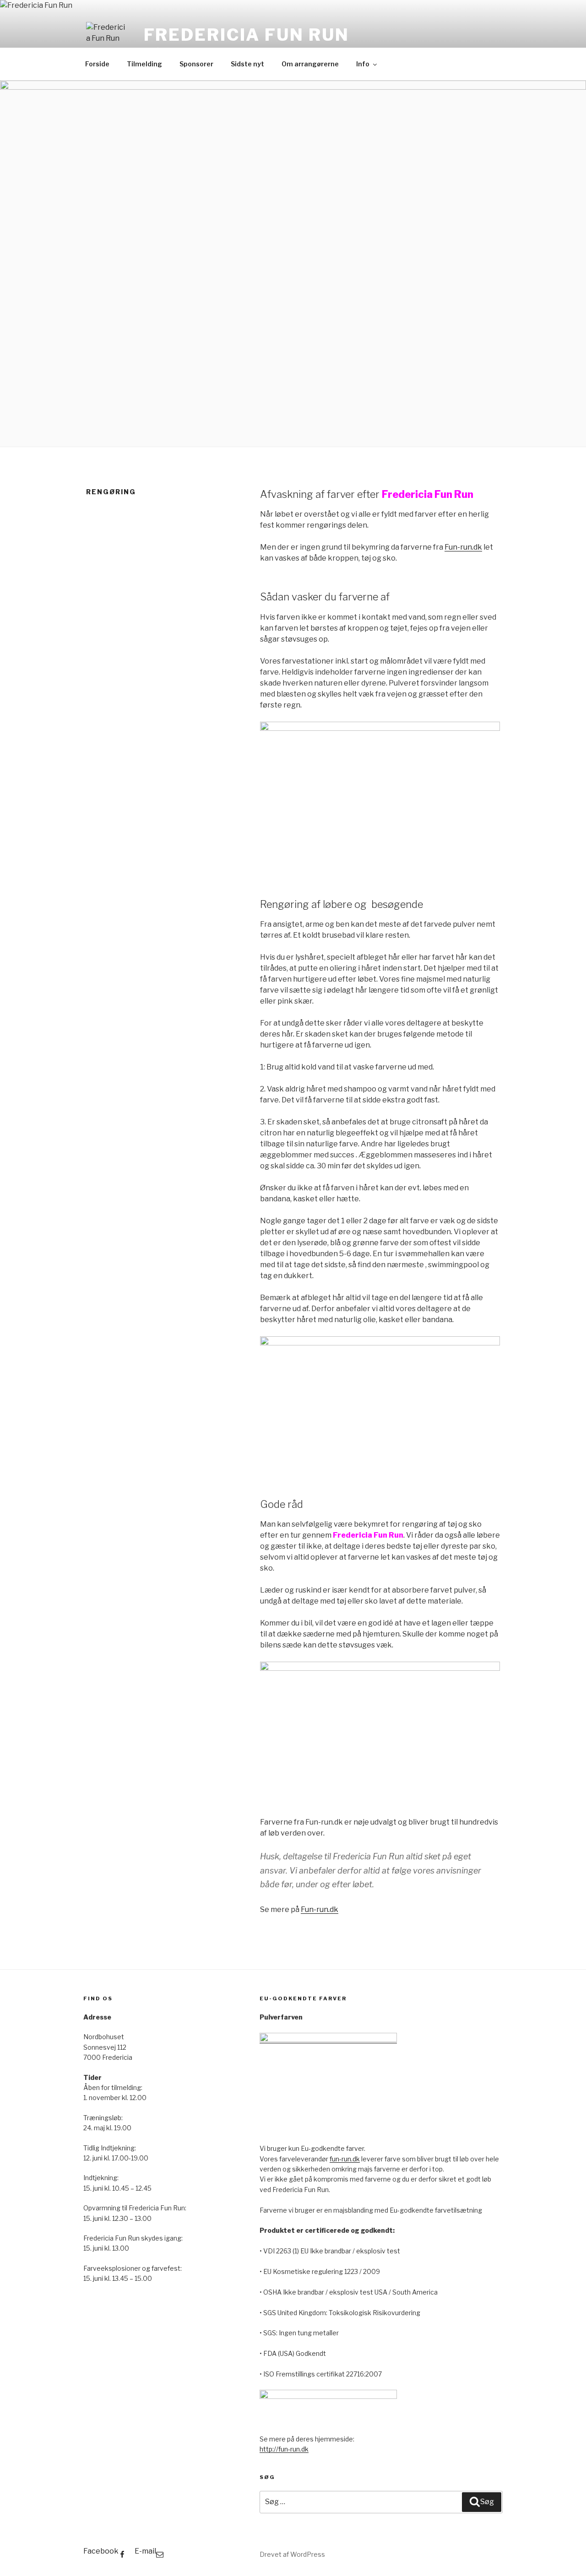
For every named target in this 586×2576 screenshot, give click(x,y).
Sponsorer (196, 64)
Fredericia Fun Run (247, 35)
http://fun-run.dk (284, 2449)
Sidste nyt (247, 64)
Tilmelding (144, 64)
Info (363, 64)
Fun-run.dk (463, 547)
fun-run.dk (345, 2159)
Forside (97, 64)
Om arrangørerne (310, 64)
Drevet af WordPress (292, 2554)
